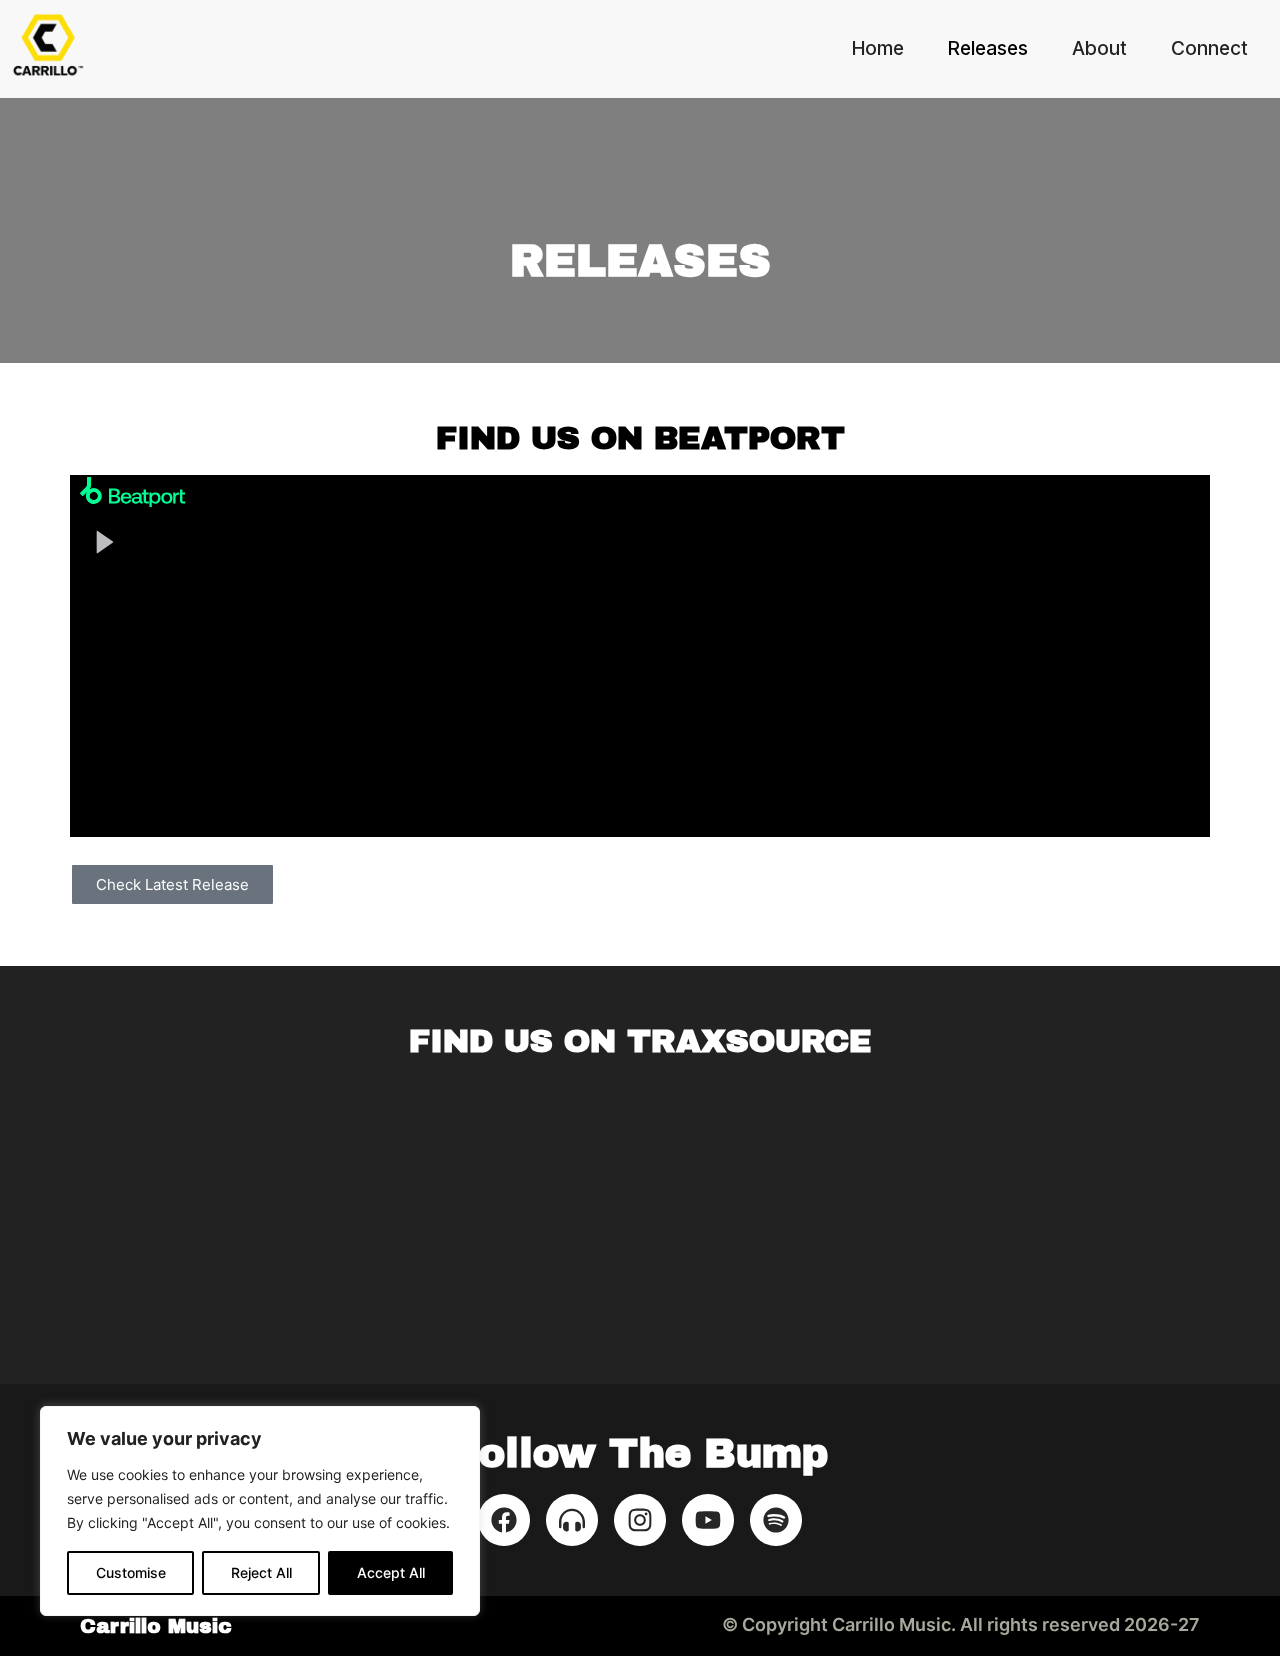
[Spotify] (776, 1520)
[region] (260, 1511)
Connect (1209, 48)
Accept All (391, 1572)
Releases (988, 48)
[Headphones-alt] (572, 1520)
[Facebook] (504, 1520)
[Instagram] (640, 1520)
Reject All (261, 1572)
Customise (131, 1572)
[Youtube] (708, 1520)
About (1099, 48)
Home (878, 48)
